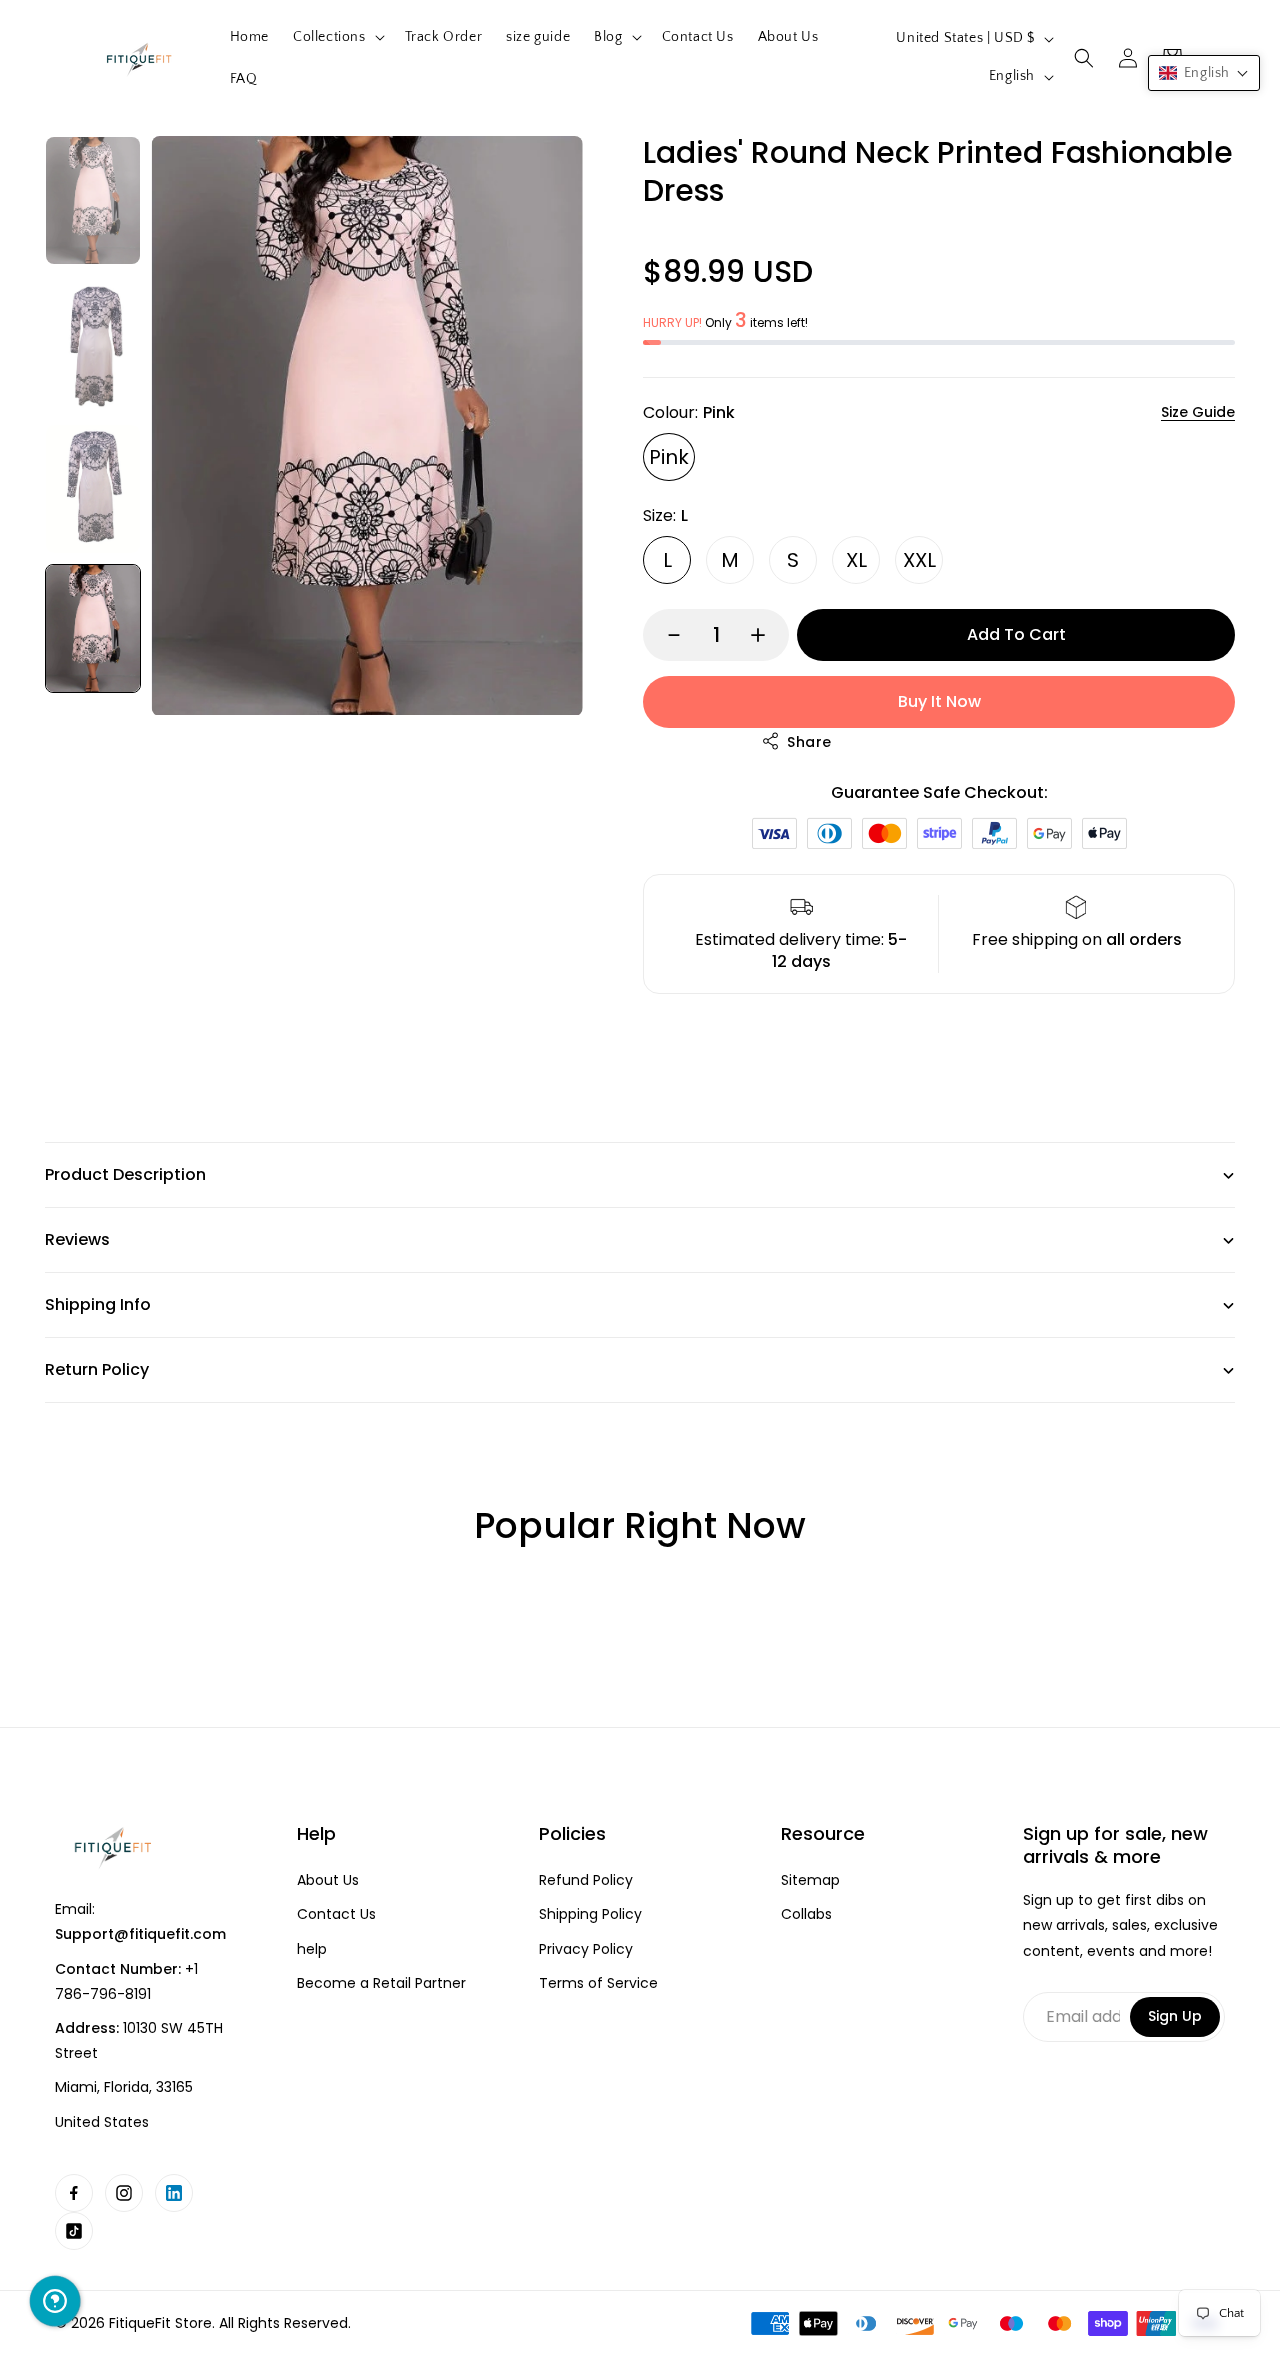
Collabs (806, 1914)
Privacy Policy (586, 1949)
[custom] (74, 2193)
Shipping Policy (590, 1914)
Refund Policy (586, 1880)
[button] (337, 37)
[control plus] (767, 635)
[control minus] (664, 635)
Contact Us (336, 1914)
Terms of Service (598, 1983)
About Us (328, 1880)
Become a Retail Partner (381, 1983)
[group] (93, 200)
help (312, 1949)
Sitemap (810, 1880)
